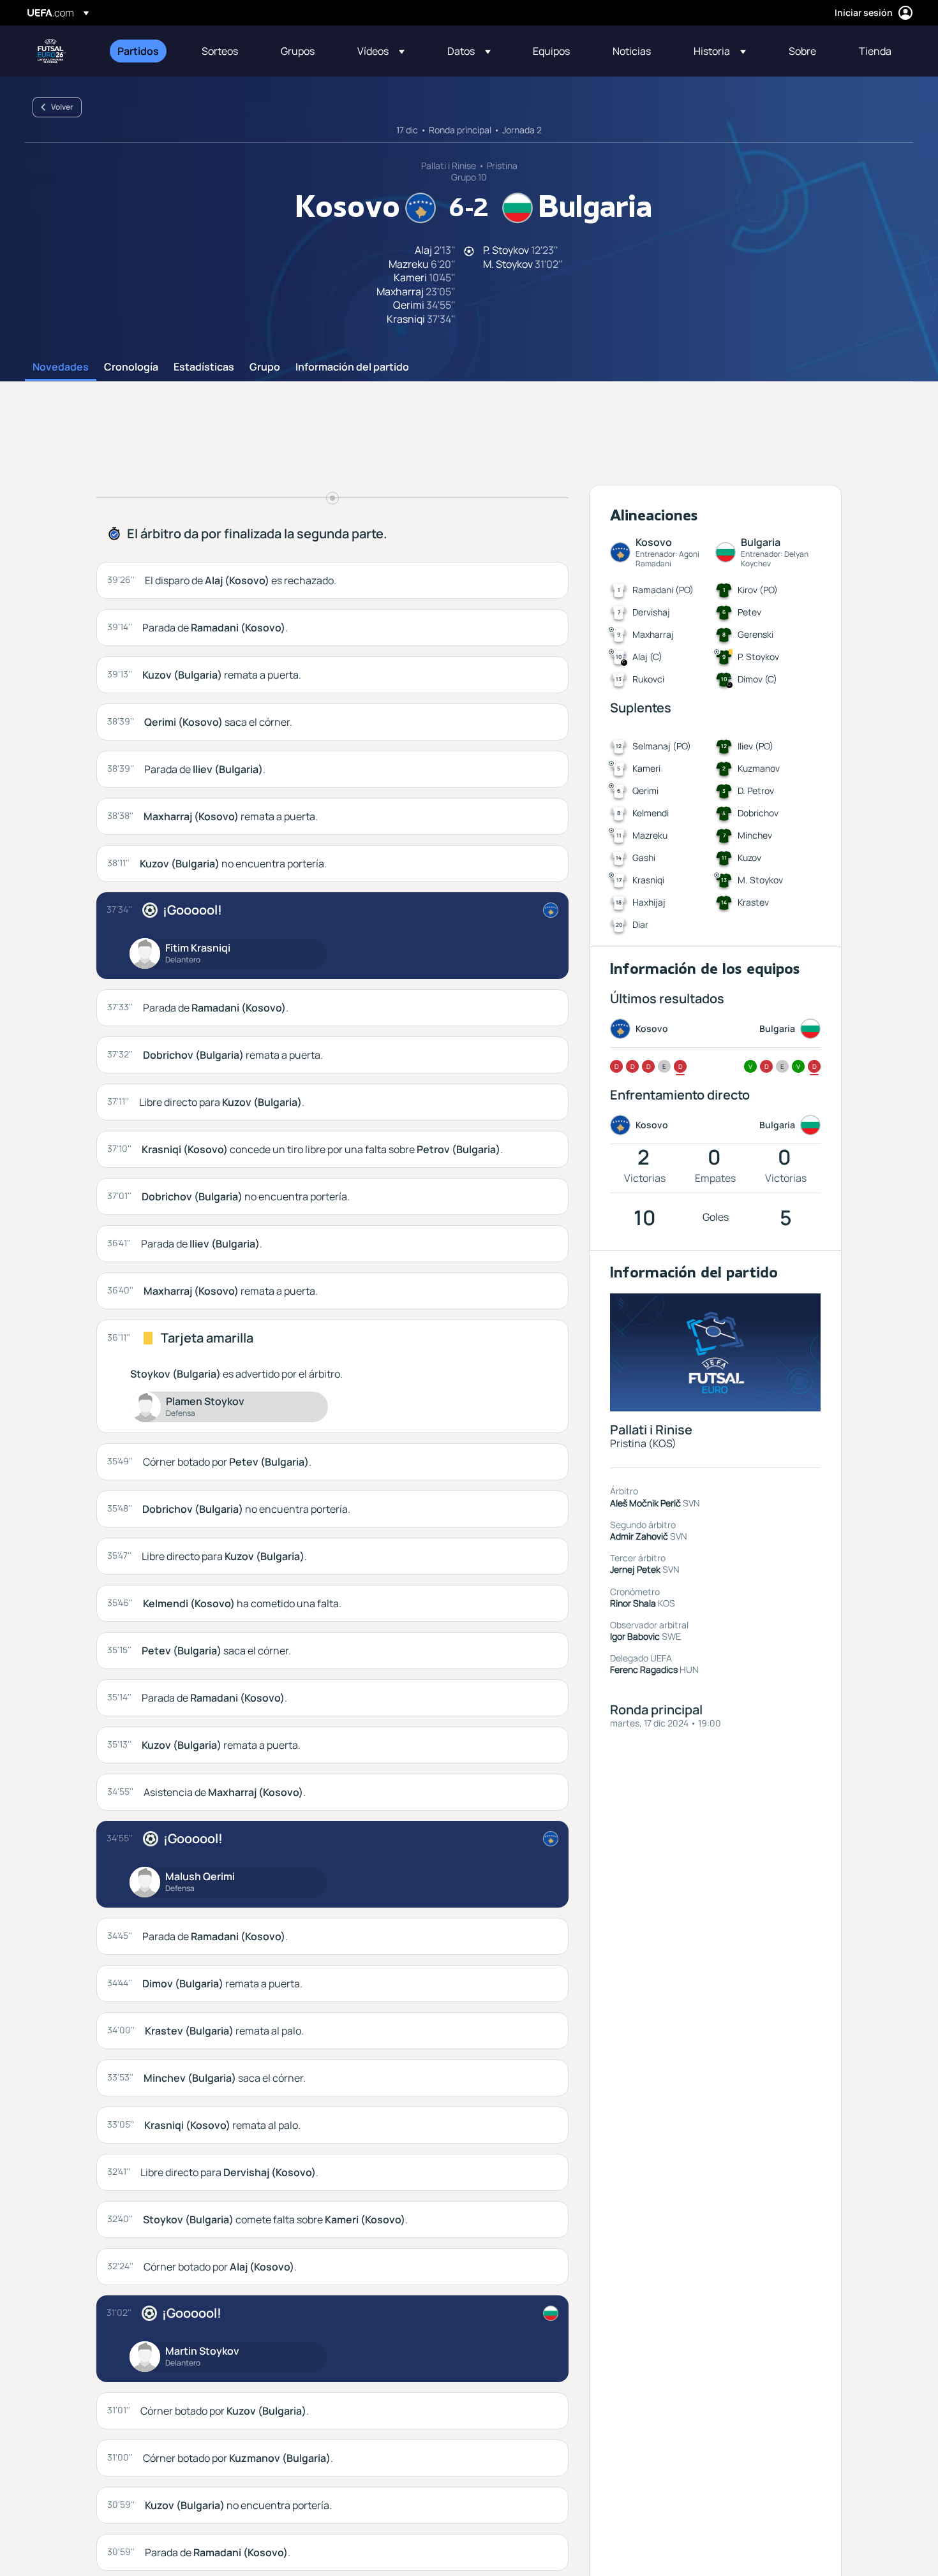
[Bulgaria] (551, 2313)
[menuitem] (144, 51)
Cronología (131, 367)
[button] (381, 51)
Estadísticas (204, 367)
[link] (138, 51)
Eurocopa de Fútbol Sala (52, 51)
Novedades (61, 367)
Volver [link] (62, 107)
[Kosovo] (551, 910)
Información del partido (352, 367)
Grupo (265, 367)
